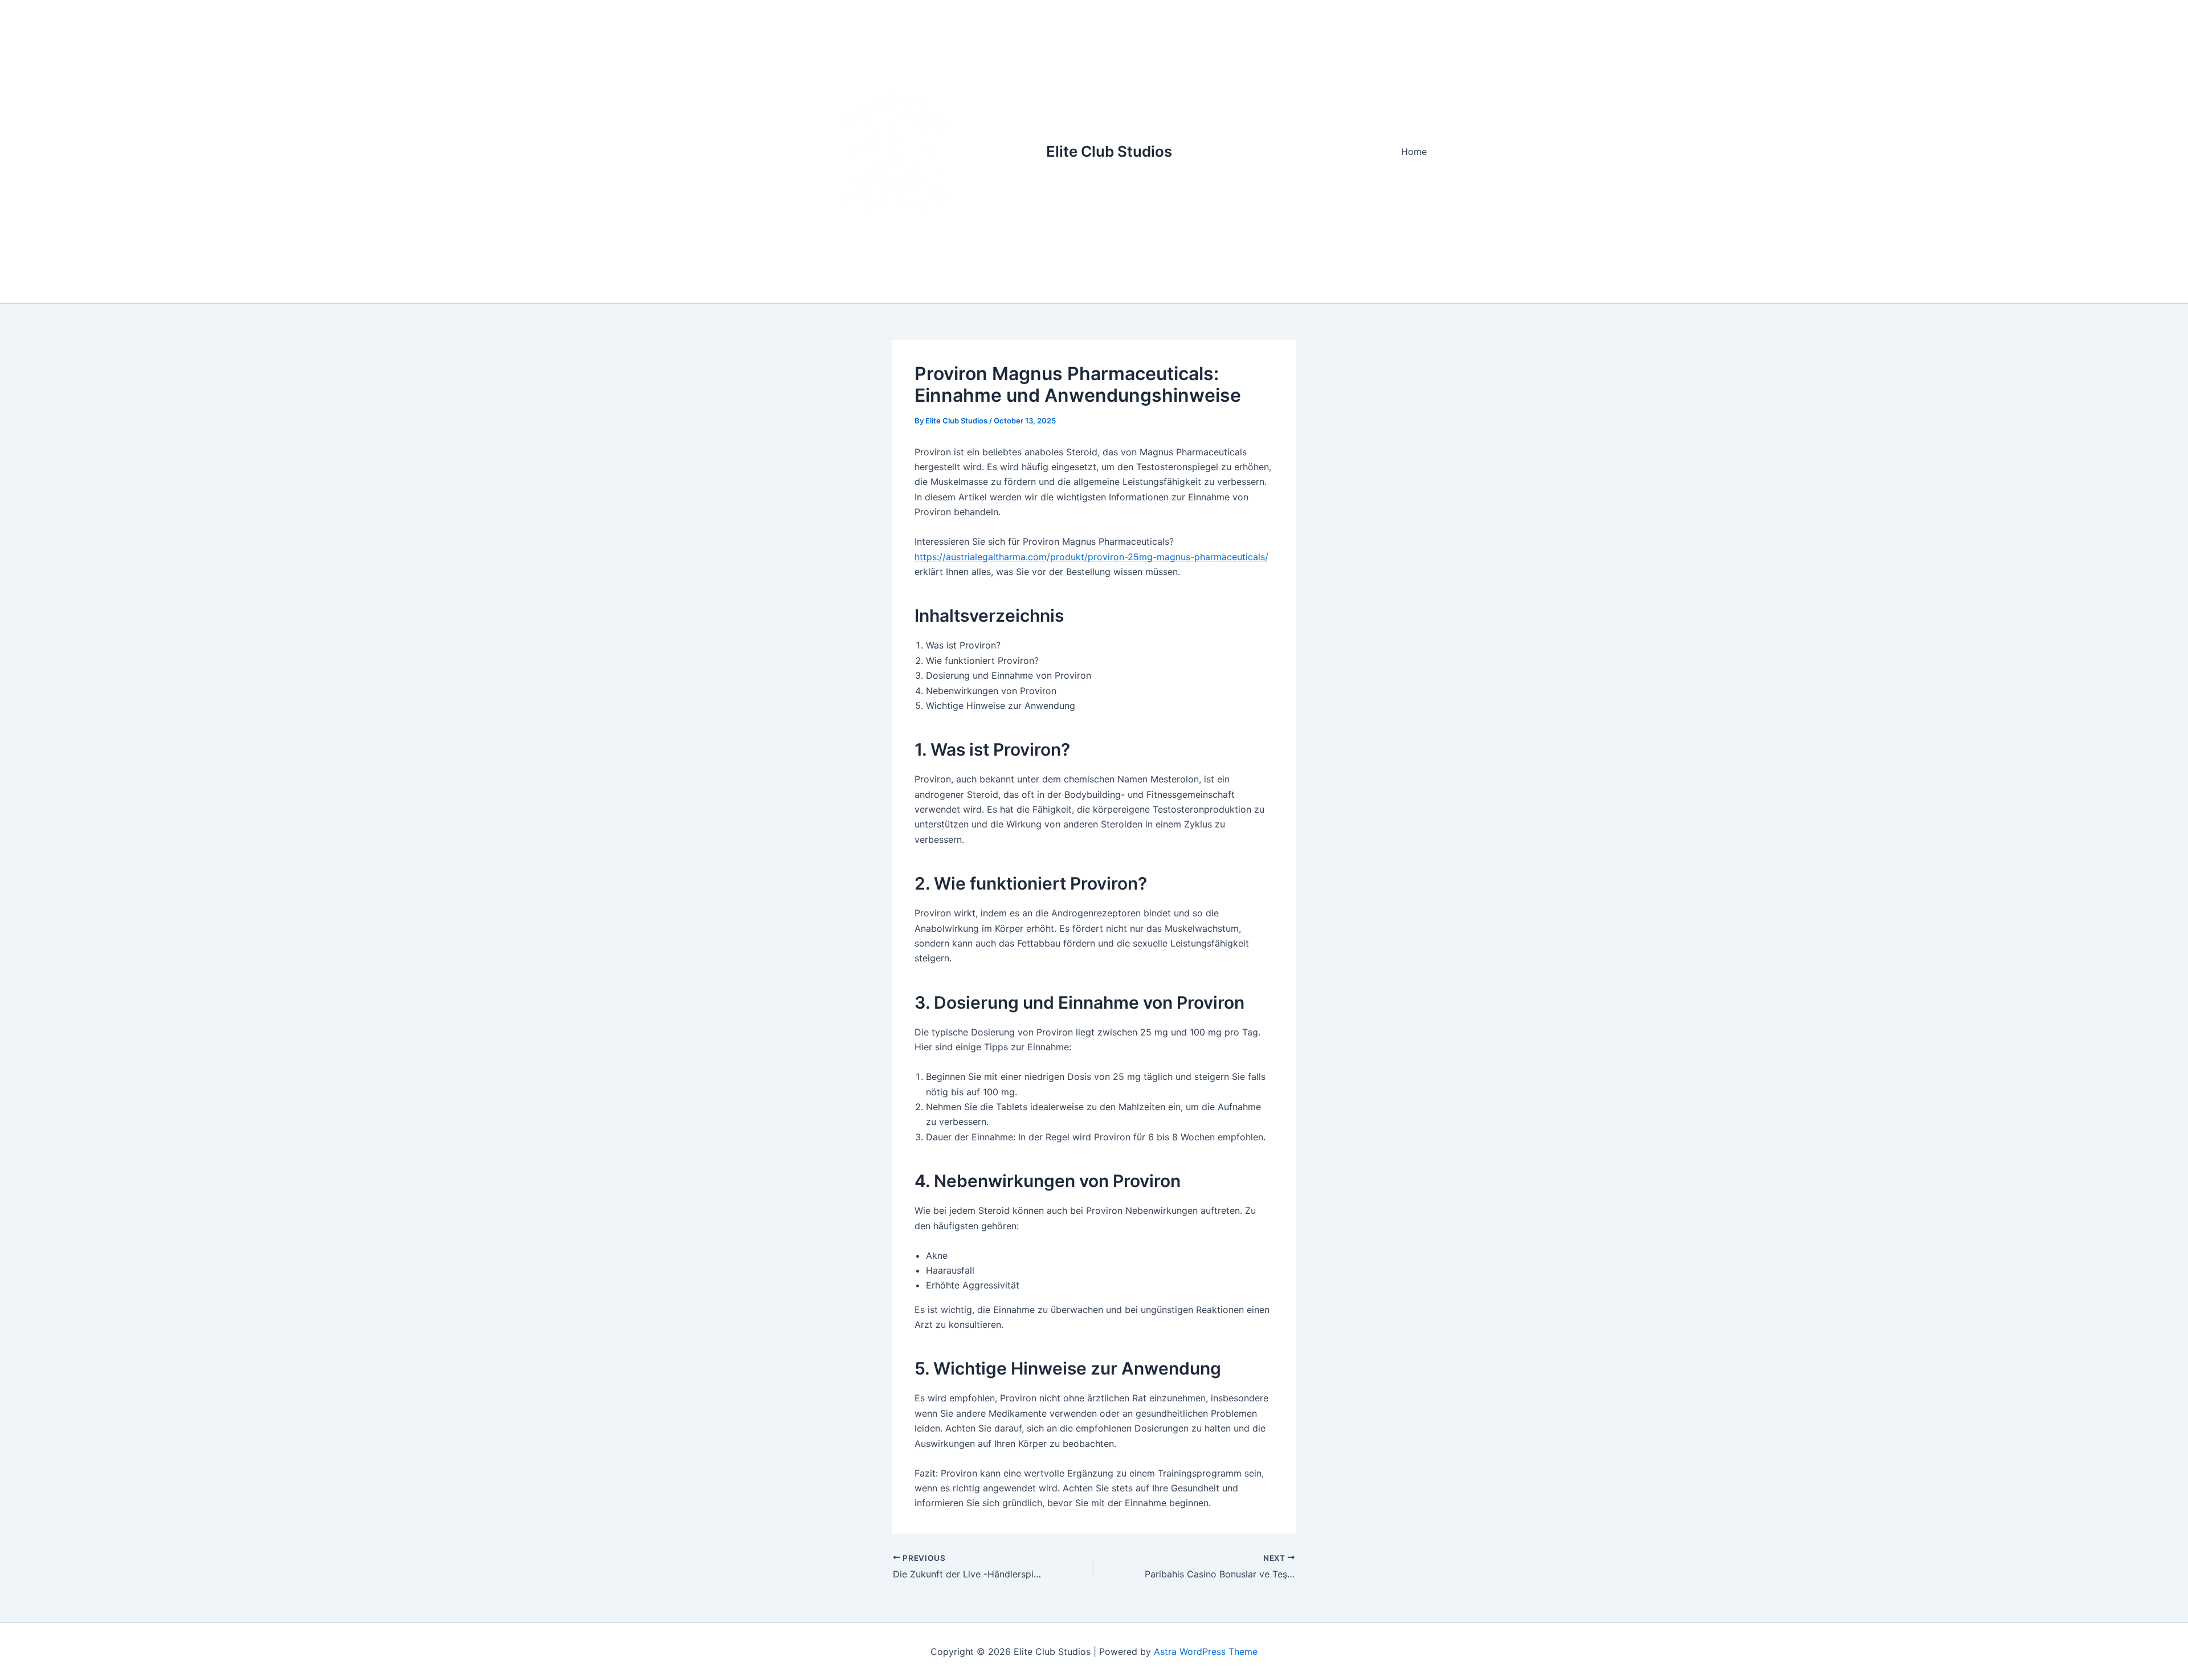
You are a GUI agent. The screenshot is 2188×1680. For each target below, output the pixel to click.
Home (1414, 152)
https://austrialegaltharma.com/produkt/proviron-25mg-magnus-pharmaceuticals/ (1091, 557)
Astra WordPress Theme (1206, 1652)
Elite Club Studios (1109, 151)
